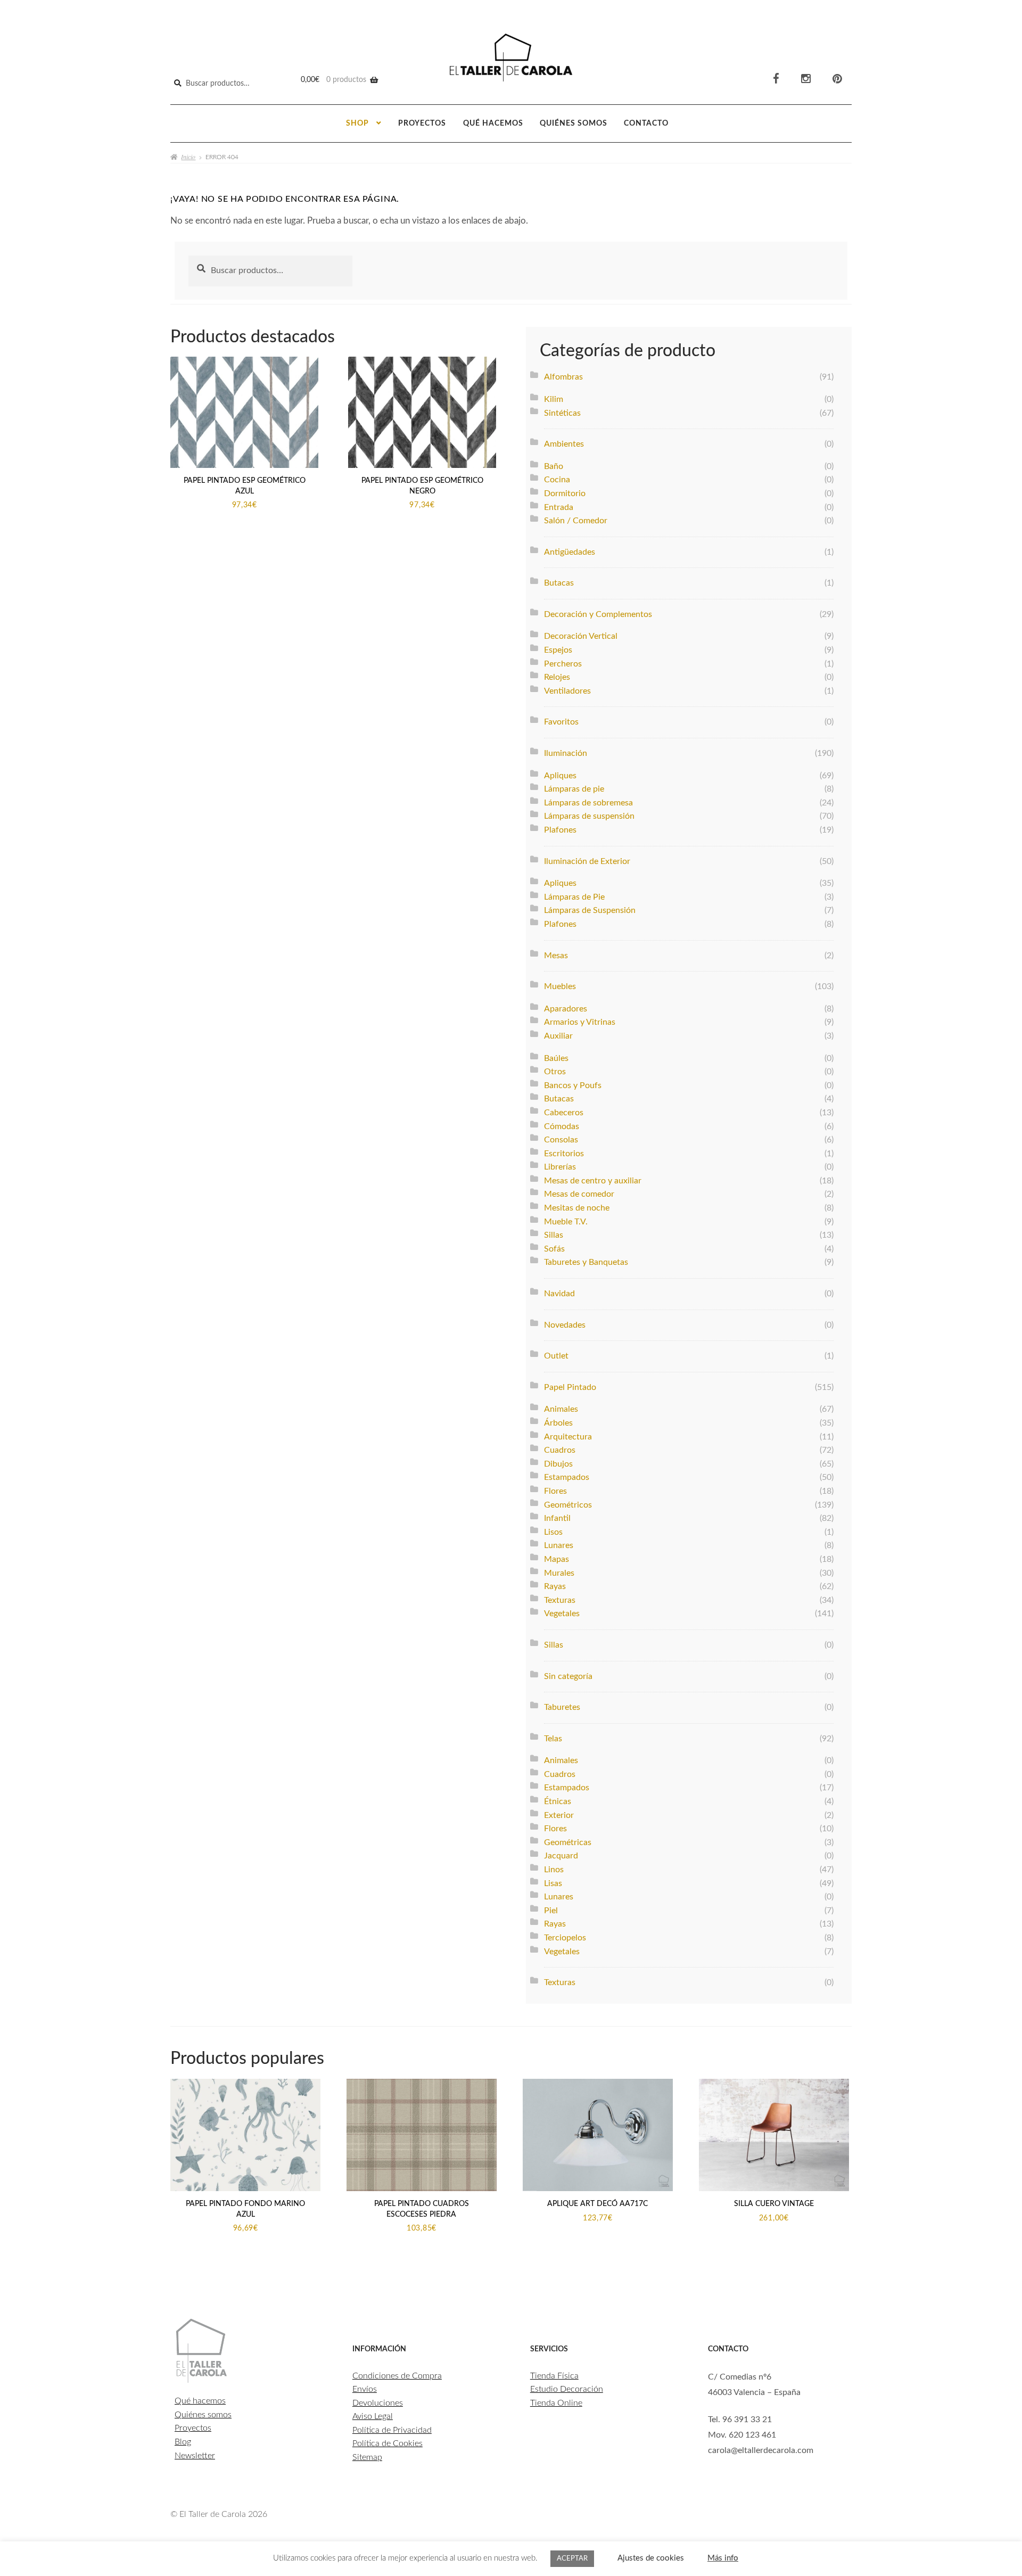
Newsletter (195, 2456)
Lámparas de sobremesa (588, 803)
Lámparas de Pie (574, 897)
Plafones (560, 830)
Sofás (554, 1249)
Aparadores (566, 1009)
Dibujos (558, 1464)
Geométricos (568, 1505)
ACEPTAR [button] (572, 2559)
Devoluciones (378, 2403)
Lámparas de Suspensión (590, 910)
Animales (561, 1409)
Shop (357, 124)
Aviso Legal (373, 2416)
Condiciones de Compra (397, 2376)
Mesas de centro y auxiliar (593, 1181)
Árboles (558, 1423)
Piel (551, 1911)
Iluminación (566, 753)
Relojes (557, 677)
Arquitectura (568, 1437)
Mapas (557, 1559)
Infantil (557, 1518)
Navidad (559, 1294)
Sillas (554, 1235)
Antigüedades (570, 552)
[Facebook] (776, 79)
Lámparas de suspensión (589, 816)
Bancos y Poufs (573, 1085)
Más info (723, 2558)
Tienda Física (554, 2376)
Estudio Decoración (567, 2389)
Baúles (556, 1058)
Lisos (553, 1532)
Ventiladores (567, 691)
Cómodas (562, 1126)
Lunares (559, 1545)
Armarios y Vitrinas (580, 1022)
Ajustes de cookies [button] (651, 2558)
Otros (555, 1072)
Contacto (646, 124)
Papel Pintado (570, 1387)
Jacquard (561, 1856)
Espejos (558, 650)
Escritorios (564, 1154)
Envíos (365, 2389)
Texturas (560, 1600)
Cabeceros (564, 1113)
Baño (554, 466)
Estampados (567, 1477)
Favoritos (561, 722)
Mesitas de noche (577, 1208)
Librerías (560, 1167)
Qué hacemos (493, 124)
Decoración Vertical (581, 636)
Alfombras (563, 377)
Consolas (561, 1140)
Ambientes (564, 444)
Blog (183, 2442)
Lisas (553, 1883)
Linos (554, 1870)
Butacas (559, 583)
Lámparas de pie (574, 789)
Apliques (560, 776)
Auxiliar (558, 1036)
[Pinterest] (837, 79)
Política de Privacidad (392, 2430)
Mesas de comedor (579, 1194)
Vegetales (562, 1614)
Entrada (559, 507)
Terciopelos (565, 1938)
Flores (555, 1491)
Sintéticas (562, 413)
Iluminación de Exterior (587, 861)
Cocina (557, 480)
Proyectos (422, 124)
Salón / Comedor (576, 521)
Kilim (554, 399)
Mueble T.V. (566, 1222)
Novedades (565, 1325)
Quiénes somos (574, 124)
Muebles (560, 986)
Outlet (556, 1356)
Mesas (556, 956)
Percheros (563, 664)
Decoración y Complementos (598, 614)
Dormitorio (565, 493)
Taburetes (562, 1707)
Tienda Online (556, 2403)
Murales (559, 1573)
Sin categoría (568, 1676)
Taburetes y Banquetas (586, 1262)
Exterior (559, 1815)
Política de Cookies (388, 2443)
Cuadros (560, 1450)
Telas (553, 1739)
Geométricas (568, 1842)
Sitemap (367, 2457)
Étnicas (558, 1801)
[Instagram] (806, 79)
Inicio (188, 157)
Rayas (555, 1586)
